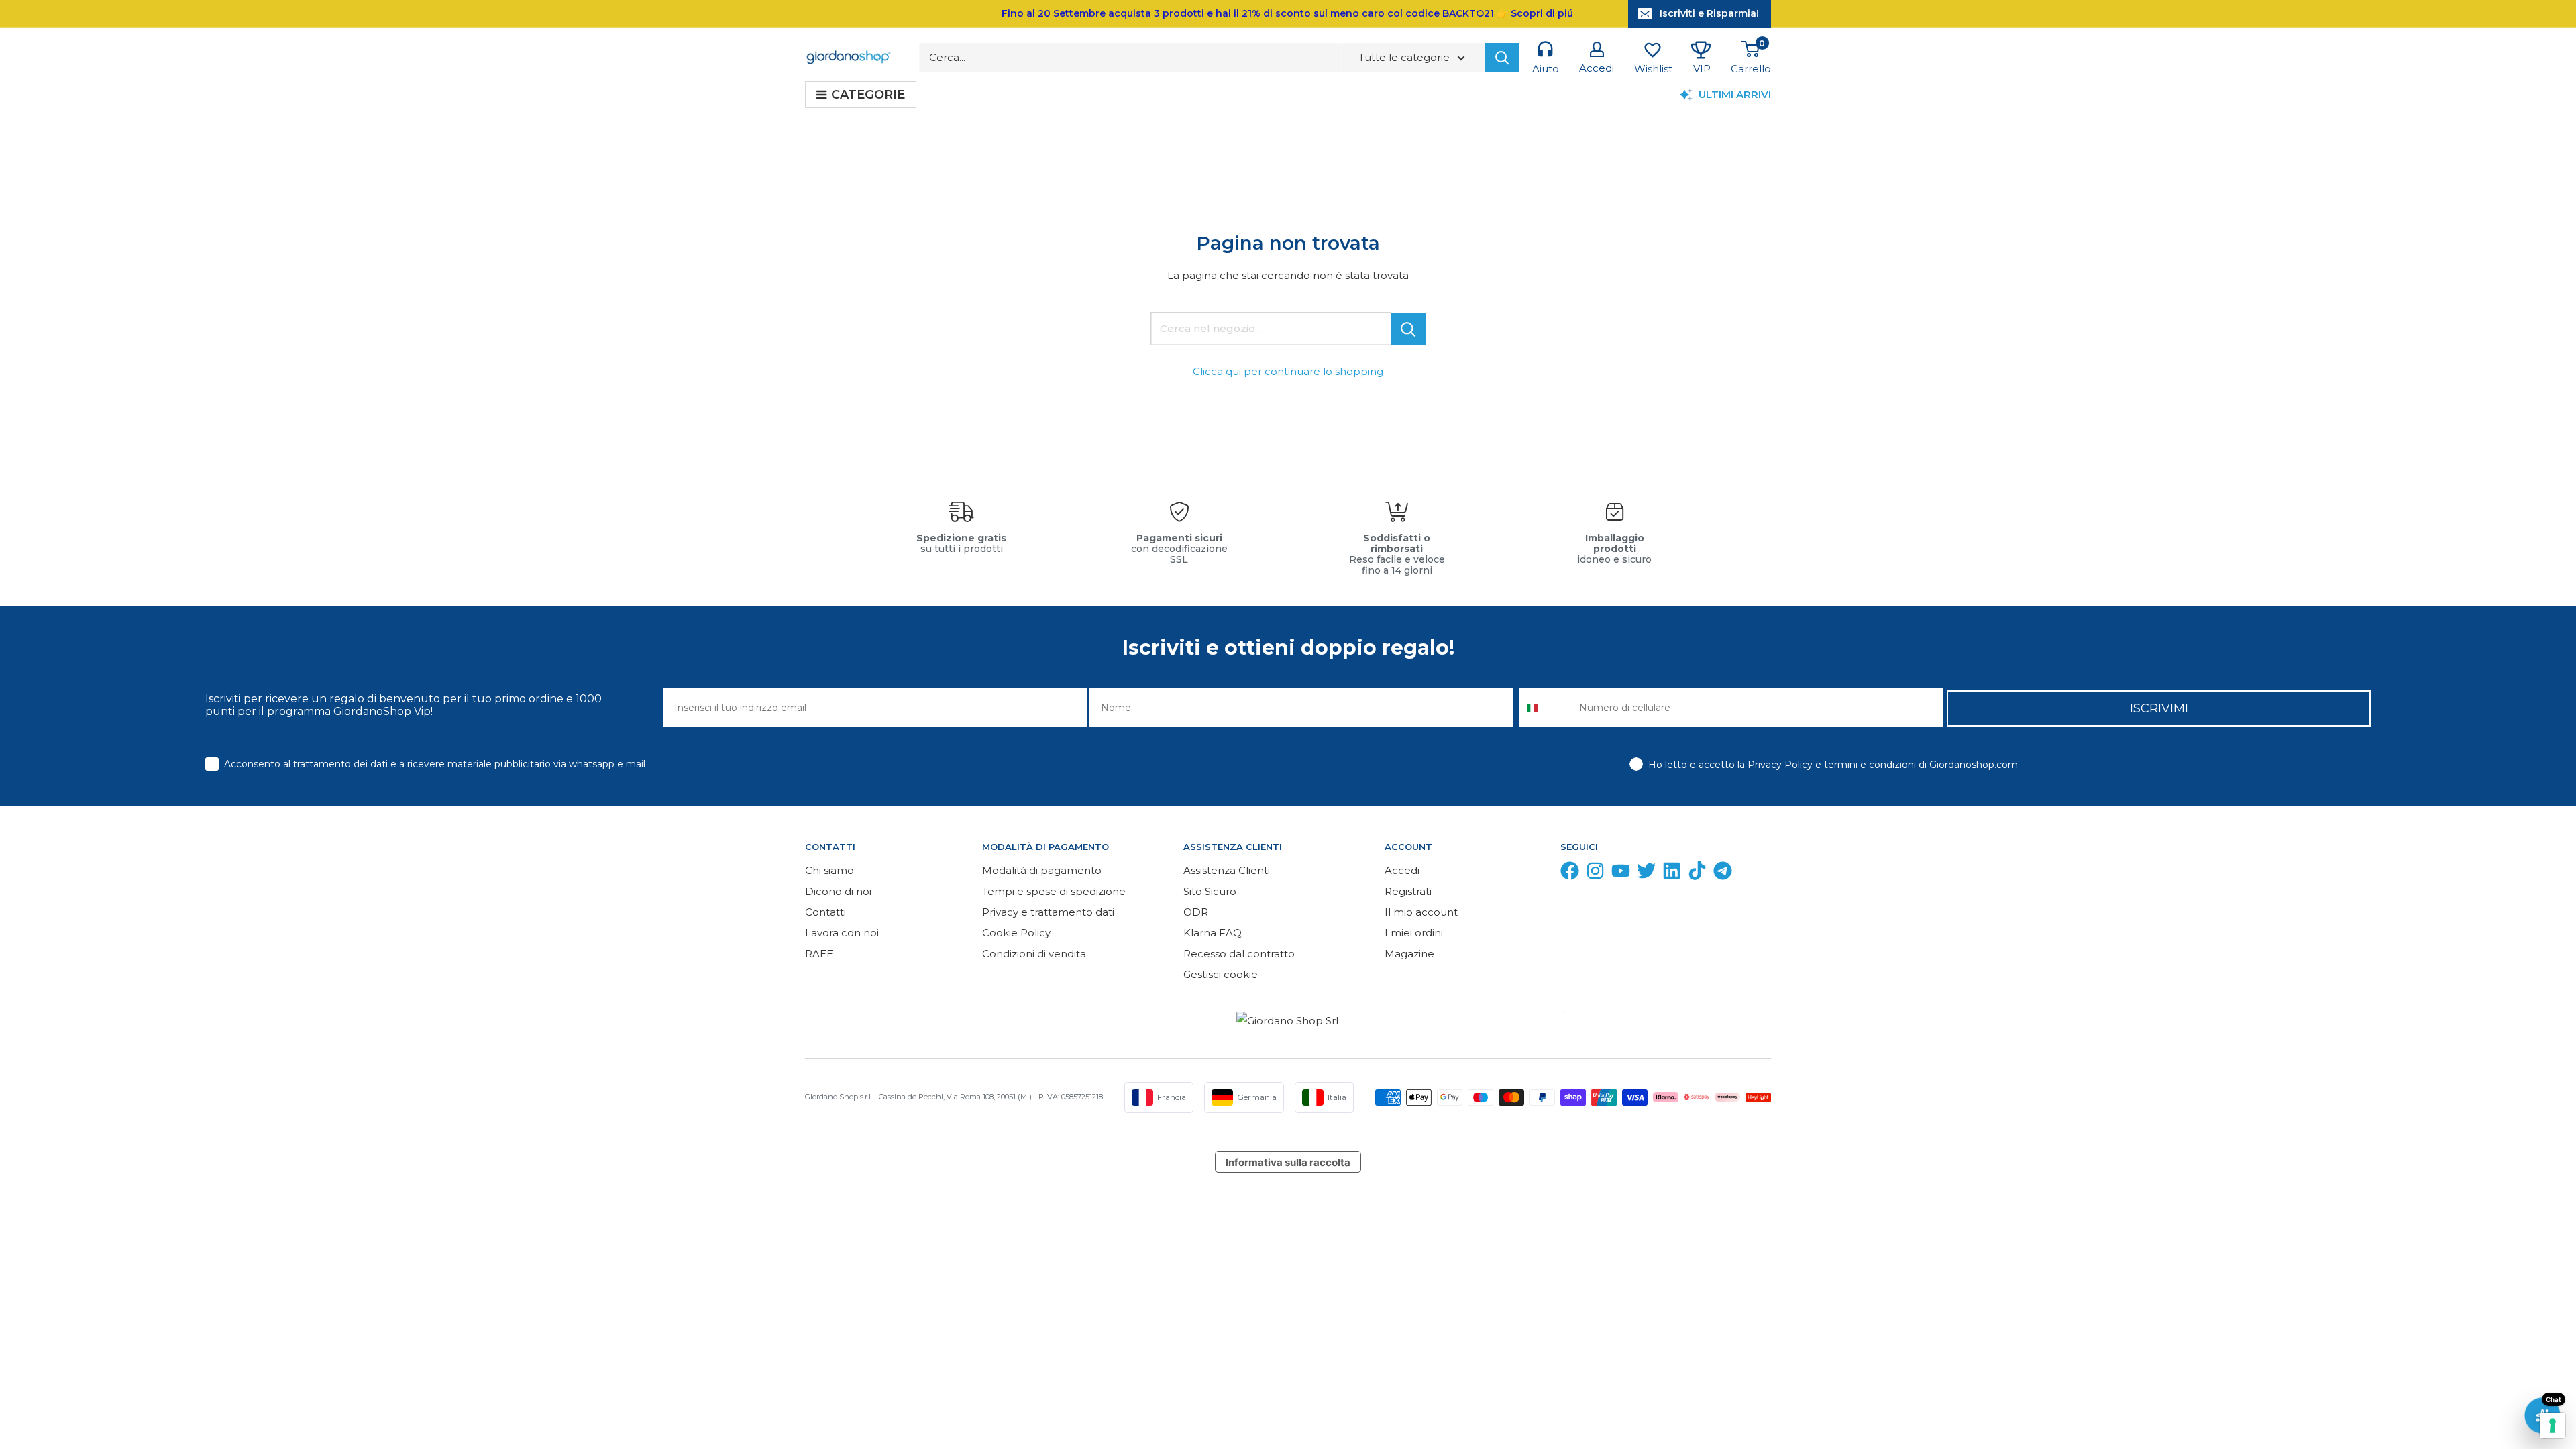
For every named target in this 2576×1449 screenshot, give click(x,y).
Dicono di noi (838, 891)
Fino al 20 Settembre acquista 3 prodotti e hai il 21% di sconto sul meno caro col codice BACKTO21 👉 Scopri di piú (1287, 13)
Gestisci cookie (1221, 974)
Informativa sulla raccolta (1288, 1162)
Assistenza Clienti (1227, 870)
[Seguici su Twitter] (1646, 874)
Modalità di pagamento (1042, 870)
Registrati (1408, 891)
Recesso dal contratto (1239, 954)
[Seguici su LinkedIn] (1672, 874)
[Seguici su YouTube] (1621, 874)
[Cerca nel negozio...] (1408, 329)
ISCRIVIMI (2159, 708)
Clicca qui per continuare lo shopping (1288, 371)
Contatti (825, 912)
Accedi (1402, 870)
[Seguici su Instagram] (1595, 874)
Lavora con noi (842, 933)
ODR (1196, 912)
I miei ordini (1414, 933)
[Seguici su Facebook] (1570, 874)
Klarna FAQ (1213, 933)
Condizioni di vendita (1034, 954)
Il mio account (1421, 912)
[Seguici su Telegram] (1723, 874)
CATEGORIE (868, 95)
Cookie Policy (1016, 933)
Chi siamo (829, 870)
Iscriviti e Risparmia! (1709, 13)
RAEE (819, 954)
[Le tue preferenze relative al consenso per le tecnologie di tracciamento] (2553, 1426)
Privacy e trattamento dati (1048, 912)
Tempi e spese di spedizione (1054, 891)
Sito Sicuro (1210, 891)
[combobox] (1546, 707)
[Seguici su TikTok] (1697, 874)
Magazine (1409, 954)
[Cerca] (1502, 58)
